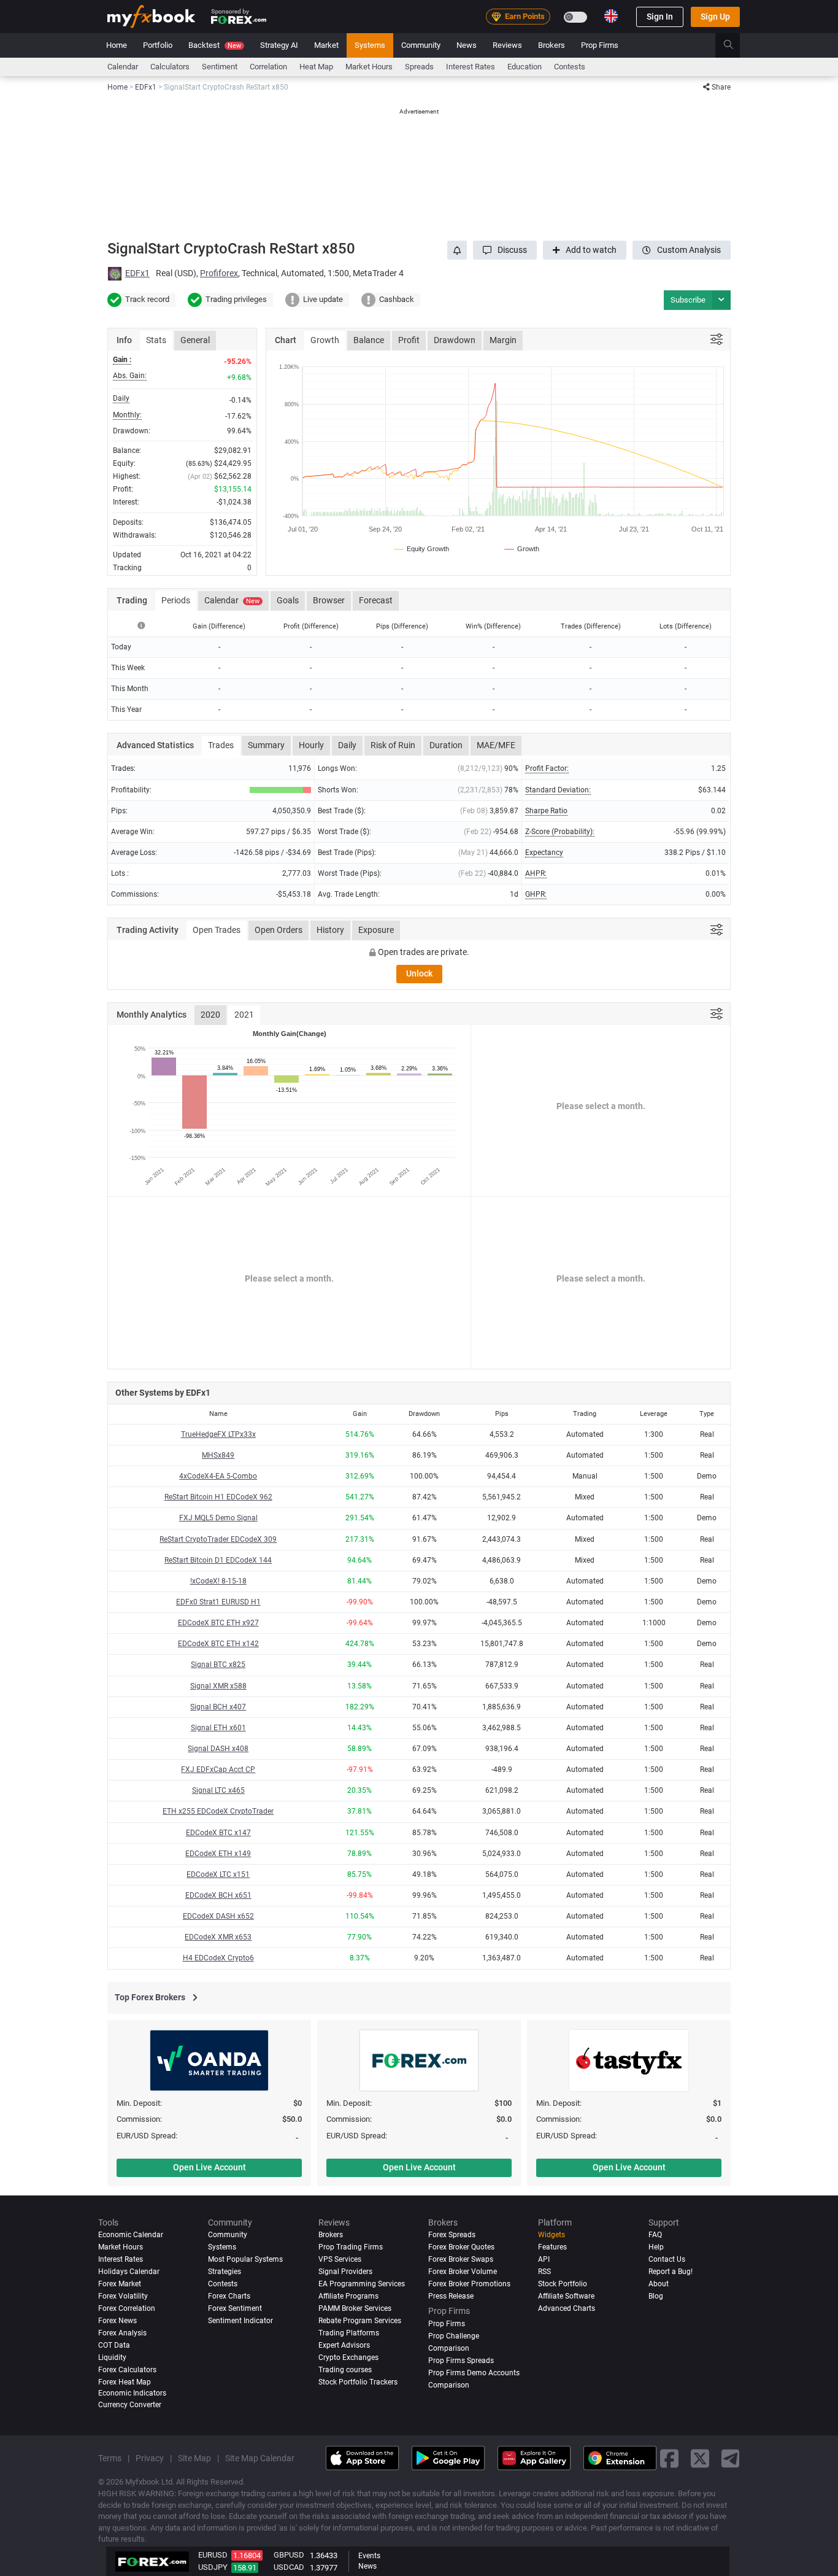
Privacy (150, 2459)
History (330, 930)
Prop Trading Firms (351, 2248)
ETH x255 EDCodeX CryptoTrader (218, 1811)
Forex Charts (229, 2297)
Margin (503, 340)
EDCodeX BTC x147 (218, 1833)
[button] (505, 250)
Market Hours (369, 67)
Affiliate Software (566, 2297)
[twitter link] (700, 2458)
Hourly (311, 745)
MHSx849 (218, 1455)
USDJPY (213, 2567)
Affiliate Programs (348, 2297)
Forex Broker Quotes (461, 2248)
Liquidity (112, 2358)
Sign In (660, 17)
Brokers (552, 45)
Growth (325, 340)
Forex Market (120, 2284)
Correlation (268, 67)
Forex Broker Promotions (469, 2284)
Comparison (449, 2386)
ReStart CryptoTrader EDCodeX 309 (218, 1539)
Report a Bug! (671, 2272)
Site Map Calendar (260, 2459)
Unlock (419, 973)
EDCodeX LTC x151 (218, 1874)
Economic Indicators (132, 2394)
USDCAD (289, 2567)
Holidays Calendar (129, 2272)
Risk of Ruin (393, 745)
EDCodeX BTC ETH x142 (218, 1644)
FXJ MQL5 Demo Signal (218, 1518)
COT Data (114, 2346)
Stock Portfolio (563, 2284)
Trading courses (345, 2370)
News (467, 45)
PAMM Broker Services (355, 2309)
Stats (156, 340)
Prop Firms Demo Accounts (474, 2373)
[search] (735, 45)
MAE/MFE (496, 745)
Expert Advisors (344, 2346)
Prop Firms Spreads (461, 2361)
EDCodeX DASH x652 (218, 1916)
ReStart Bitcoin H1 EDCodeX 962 (218, 1497)
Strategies (225, 2272)
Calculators (170, 67)
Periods (176, 600)
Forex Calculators (127, 2370)
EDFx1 (137, 273)
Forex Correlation (127, 2309)
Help (656, 2248)
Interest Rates (471, 67)
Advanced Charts (567, 2309)
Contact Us (667, 2260)
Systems (370, 45)
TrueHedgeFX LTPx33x (218, 1434)
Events (369, 2556)
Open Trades (217, 930)
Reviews (507, 45)
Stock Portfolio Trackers (358, 2383)
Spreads (419, 67)
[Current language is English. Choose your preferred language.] (611, 16)
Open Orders (279, 930)
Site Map (194, 2459)
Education (525, 67)
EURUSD (213, 2555)
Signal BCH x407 (218, 1707)
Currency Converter (130, 2405)
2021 (244, 1015)
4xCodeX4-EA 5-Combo (218, 1476)
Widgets (552, 2235)
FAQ (655, 2235)
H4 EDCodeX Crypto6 (218, 1958)
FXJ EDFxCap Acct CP (218, 1770)
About (659, 2284)
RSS (544, 2272)
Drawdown (455, 340)
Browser (329, 600)
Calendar (123, 67)
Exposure (376, 930)
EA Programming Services (362, 2284)
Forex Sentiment (235, 2309)
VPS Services (340, 2260)
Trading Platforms (349, 2334)
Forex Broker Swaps (461, 2260)
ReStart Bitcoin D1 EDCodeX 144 (218, 1560)
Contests (570, 67)
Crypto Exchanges (348, 2358)
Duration (446, 745)
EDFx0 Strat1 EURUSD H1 (218, 1602)
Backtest (215, 45)
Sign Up (715, 17)
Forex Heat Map (125, 2383)
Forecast (376, 600)
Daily (347, 745)
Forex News (117, 2321)
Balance (369, 340)
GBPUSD (289, 2555)
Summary (266, 745)
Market (326, 45)
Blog (656, 2297)
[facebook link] (669, 2458)
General (195, 340)
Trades (221, 745)
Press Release (451, 2297)
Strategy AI (279, 45)
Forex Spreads (452, 2235)
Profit (409, 340)
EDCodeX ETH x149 (218, 1854)
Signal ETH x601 (218, 1728)
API (544, 2260)
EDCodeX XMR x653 (218, 1937)
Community (421, 45)
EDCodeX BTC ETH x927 (218, 1623)
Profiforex (219, 273)
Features (552, 2248)
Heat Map (316, 67)
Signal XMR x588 (218, 1686)
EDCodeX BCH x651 (218, 1895)
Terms (110, 2459)
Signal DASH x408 (218, 1749)
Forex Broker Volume (463, 2272)
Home (117, 45)
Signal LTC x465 (218, 1790)
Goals (288, 600)
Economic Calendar (131, 2235)
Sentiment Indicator (240, 2321)
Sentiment (220, 67)
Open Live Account (209, 2167)
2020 (210, 1015)
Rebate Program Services (360, 2321)
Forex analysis (122, 2334)
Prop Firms (600, 45)
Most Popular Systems (245, 2260)
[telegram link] (731, 2458)
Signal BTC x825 (218, 1665)
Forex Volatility (123, 2297)
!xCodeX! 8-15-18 (218, 1581)
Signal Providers (345, 2272)
